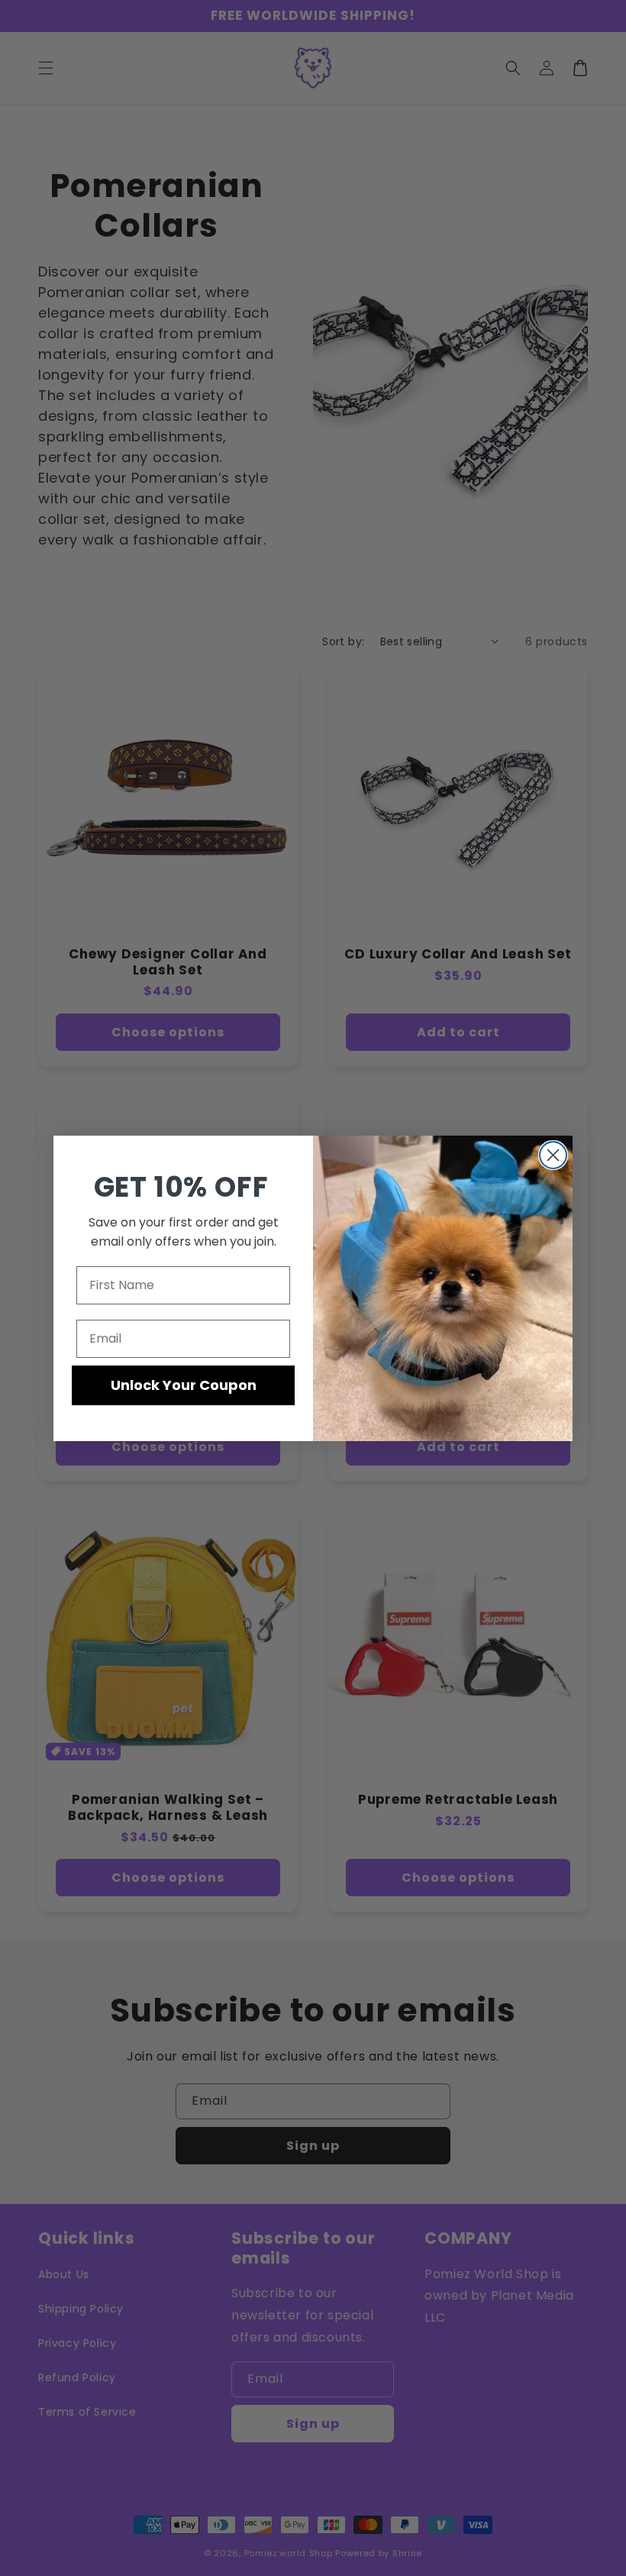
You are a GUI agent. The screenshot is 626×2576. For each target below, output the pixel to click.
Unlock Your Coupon (184, 1385)
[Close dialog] (553, 1155)
